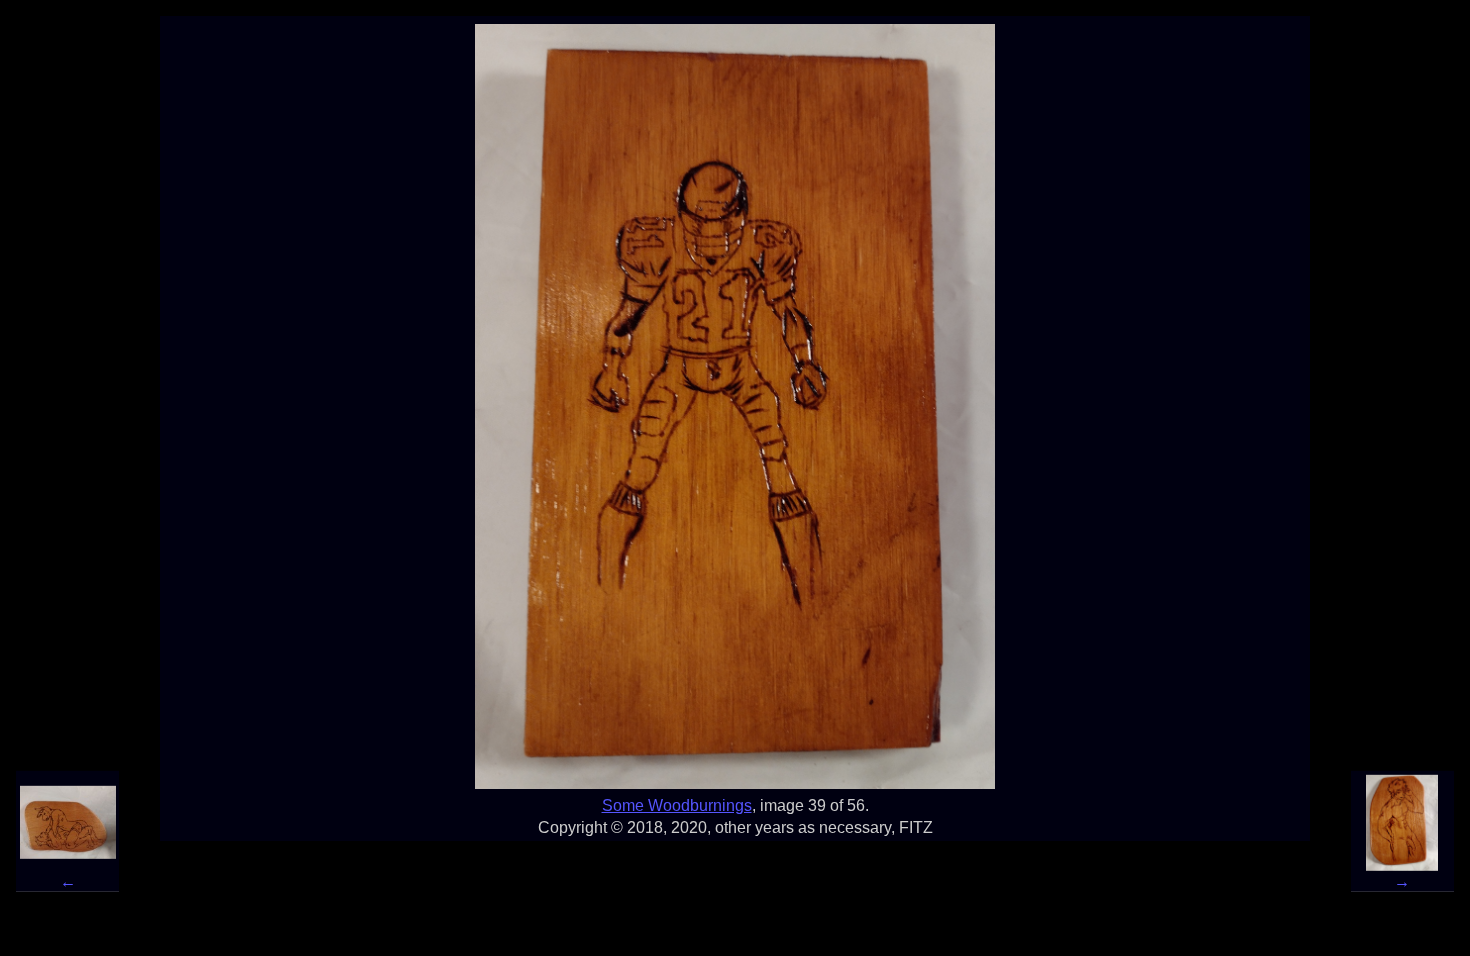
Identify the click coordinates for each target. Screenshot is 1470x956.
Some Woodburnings (677, 805)
